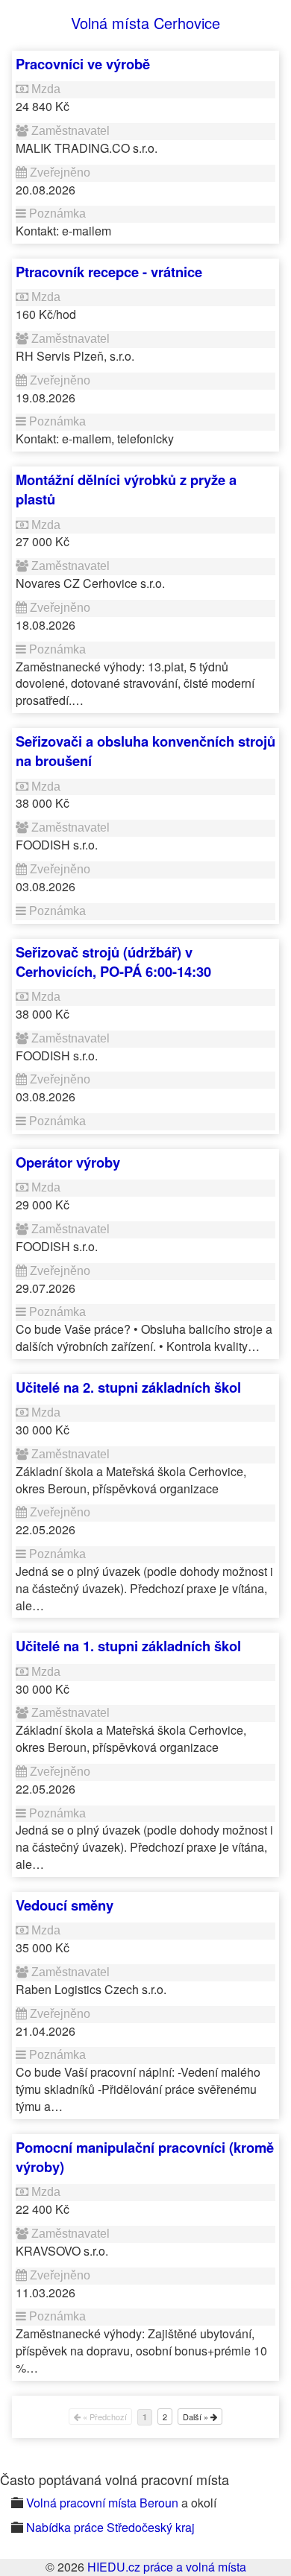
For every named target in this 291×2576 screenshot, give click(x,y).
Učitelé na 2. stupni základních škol (128, 1387)
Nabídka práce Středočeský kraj (110, 2527)
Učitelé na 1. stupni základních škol (128, 1646)
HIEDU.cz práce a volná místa (167, 2567)
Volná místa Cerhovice (145, 23)
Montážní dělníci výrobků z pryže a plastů (126, 489)
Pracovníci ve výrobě (83, 64)
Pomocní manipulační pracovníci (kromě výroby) (145, 2157)
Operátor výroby (68, 1162)
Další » (197, 2417)
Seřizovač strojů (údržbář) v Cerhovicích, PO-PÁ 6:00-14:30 (113, 962)
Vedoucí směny (65, 1905)
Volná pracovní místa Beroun (102, 2503)
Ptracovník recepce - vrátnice (109, 272)
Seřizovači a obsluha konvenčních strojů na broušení (145, 751)
